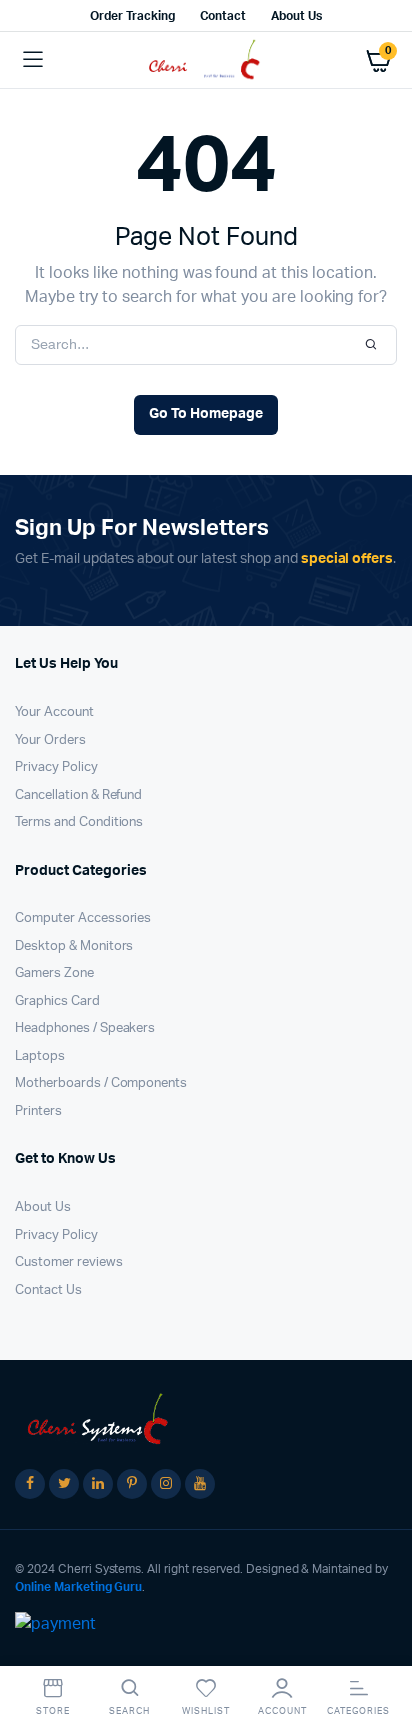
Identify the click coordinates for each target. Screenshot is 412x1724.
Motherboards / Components (101, 1083)
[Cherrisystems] (206, 60)
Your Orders (50, 740)
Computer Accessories (83, 918)
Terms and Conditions (79, 822)
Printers (38, 1111)
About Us (296, 16)
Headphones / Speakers (85, 1028)
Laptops (40, 1056)
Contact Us (48, 1290)
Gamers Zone (54, 973)
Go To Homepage (206, 414)
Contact (223, 16)
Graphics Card (57, 1001)
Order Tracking (132, 16)
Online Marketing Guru (78, 1587)
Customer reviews (69, 1262)
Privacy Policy (56, 767)
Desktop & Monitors (74, 946)
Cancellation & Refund (78, 795)
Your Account (54, 712)
